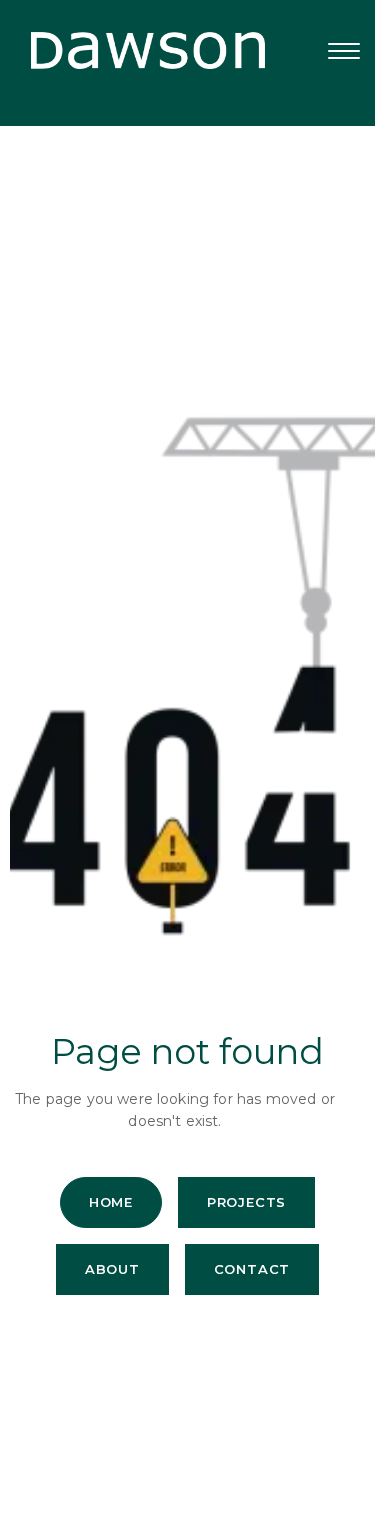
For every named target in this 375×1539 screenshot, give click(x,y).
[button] (344, 51)
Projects (246, 1202)
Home (111, 1202)
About (112, 1269)
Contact (252, 1269)
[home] (132, 50)
